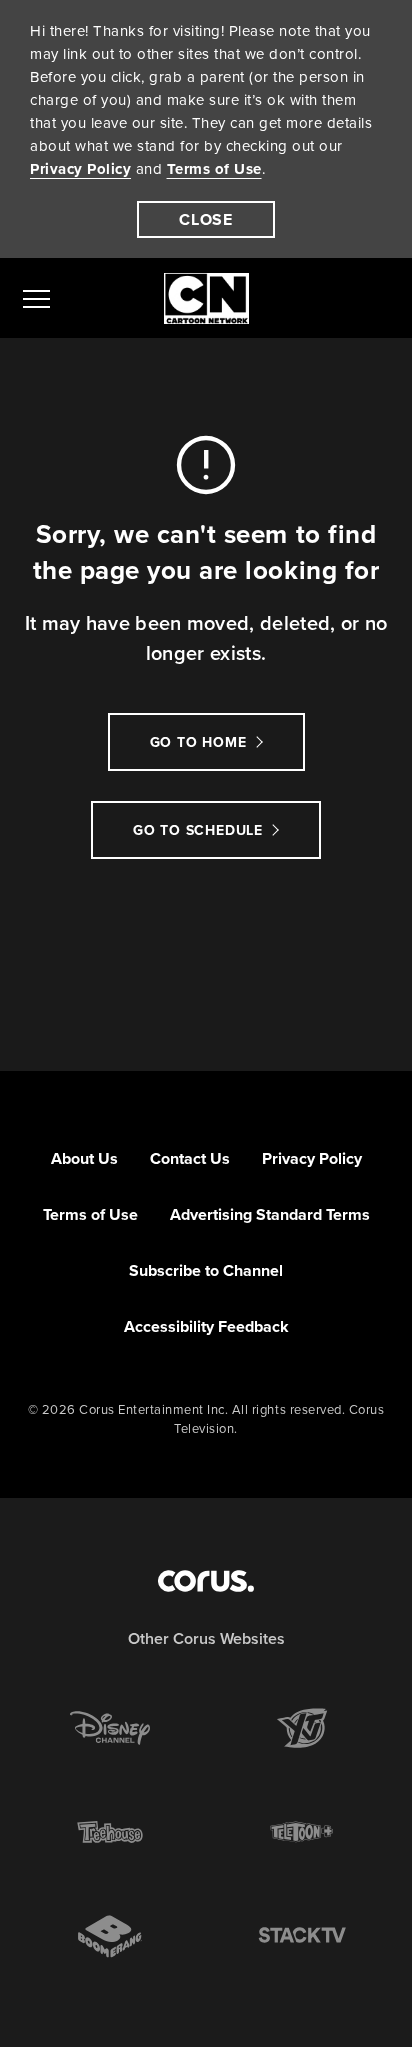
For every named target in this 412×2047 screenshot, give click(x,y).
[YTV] (302, 1728)
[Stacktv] (302, 1936)
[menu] (36, 298)
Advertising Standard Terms (270, 1214)
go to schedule (198, 830)
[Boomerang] (110, 1936)
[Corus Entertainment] (206, 1581)
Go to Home (198, 742)
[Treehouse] (110, 1832)
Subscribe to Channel (206, 1270)
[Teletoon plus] (302, 1832)
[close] (206, 219)
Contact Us (190, 1158)
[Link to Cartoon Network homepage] (206, 298)
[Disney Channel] (110, 1728)
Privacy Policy (80, 169)
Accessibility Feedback (206, 1326)
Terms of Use (214, 169)
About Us (84, 1158)
